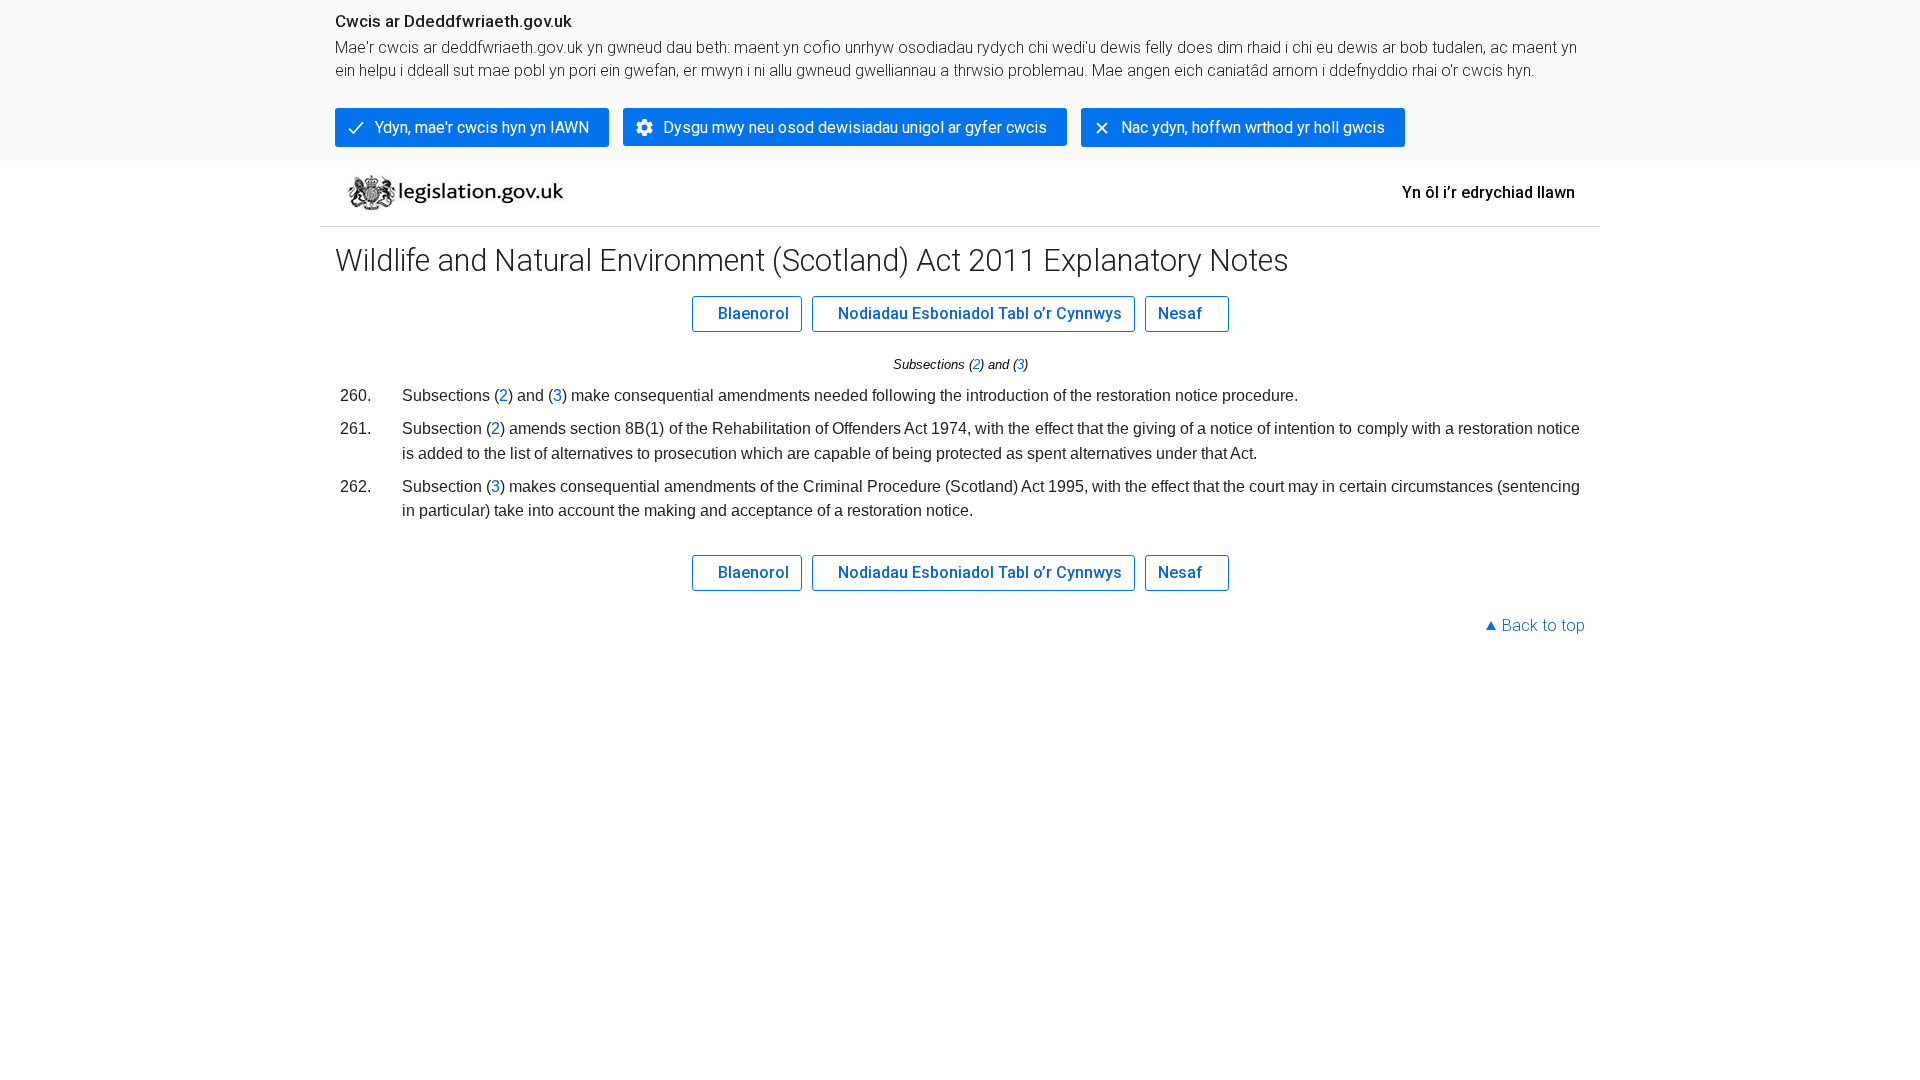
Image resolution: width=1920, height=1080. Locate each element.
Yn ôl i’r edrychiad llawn (1488, 192)
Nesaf (1180, 313)
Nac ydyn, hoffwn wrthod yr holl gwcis (1253, 127)
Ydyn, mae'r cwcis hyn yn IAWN (482, 127)
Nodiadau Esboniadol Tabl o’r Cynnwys (980, 313)
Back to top (1543, 625)
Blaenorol (753, 313)
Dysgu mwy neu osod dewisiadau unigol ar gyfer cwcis (855, 127)
